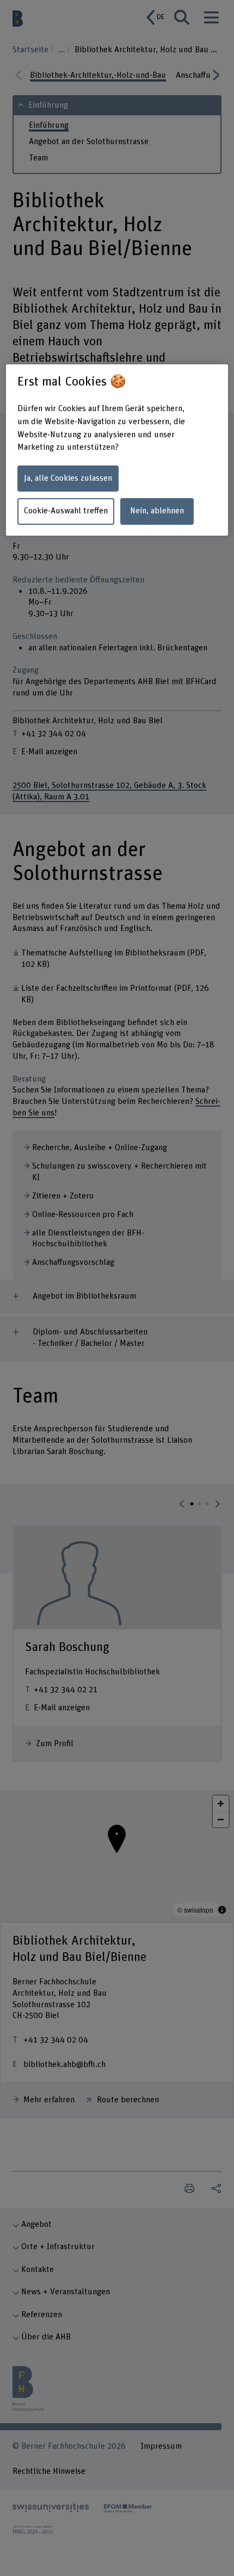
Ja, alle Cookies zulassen (68, 478)
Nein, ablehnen (157, 511)
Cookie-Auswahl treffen (66, 511)
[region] (117, 450)
